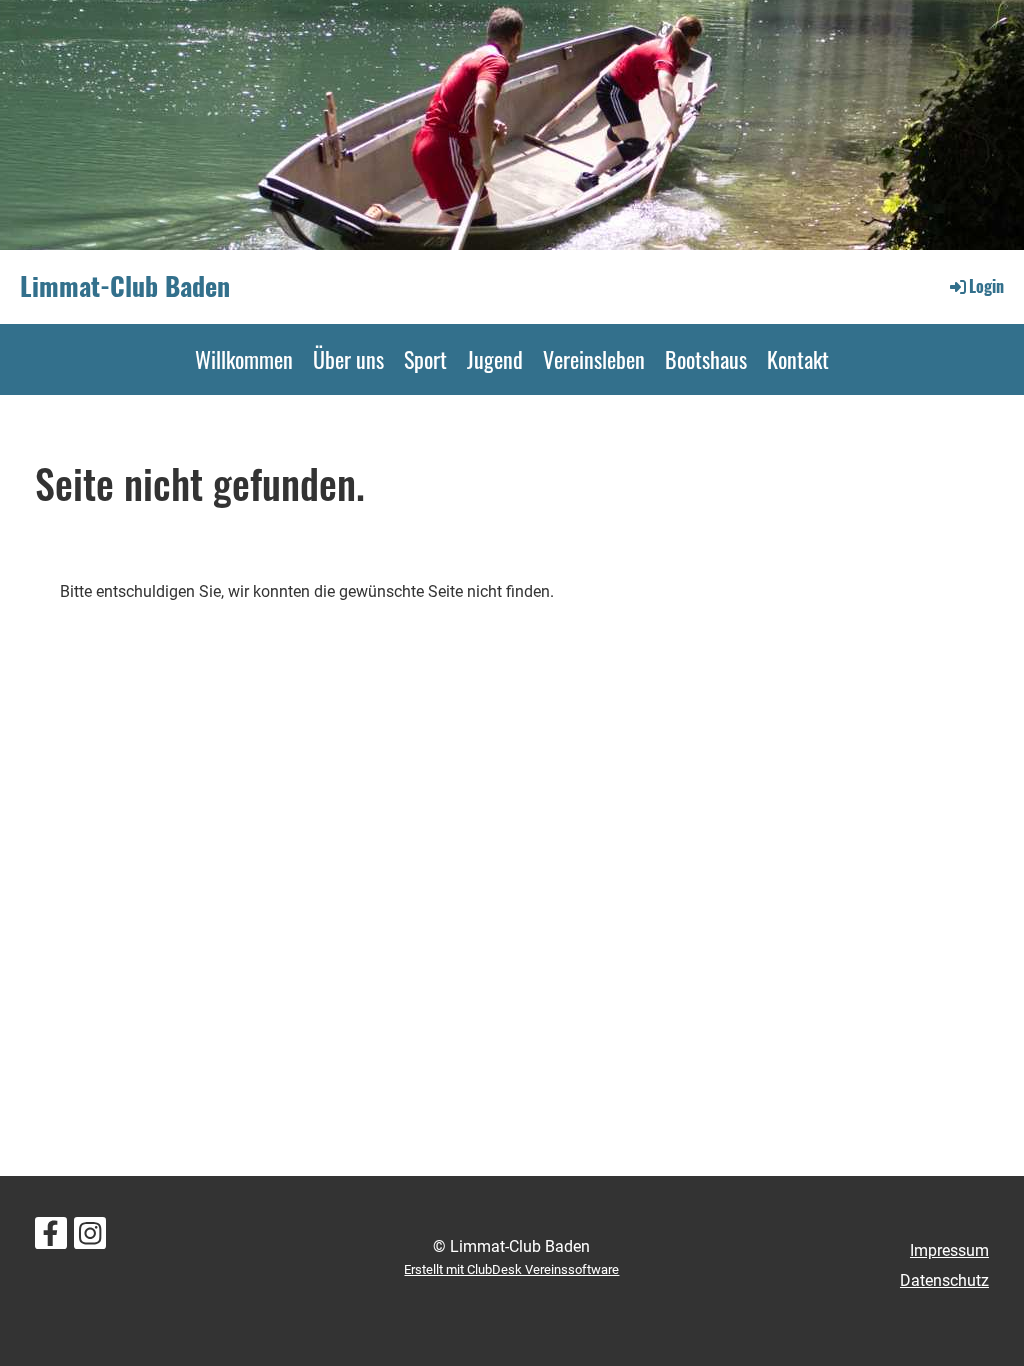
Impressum (949, 1250)
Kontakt (798, 359)
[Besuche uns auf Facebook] (51, 1238)
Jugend (495, 359)
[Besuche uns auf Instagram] (90, 1238)
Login (986, 286)
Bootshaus (706, 359)
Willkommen (244, 359)
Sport (425, 359)
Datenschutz (944, 1280)
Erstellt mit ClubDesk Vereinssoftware (511, 1269)
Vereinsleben (594, 359)
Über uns (348, 359)
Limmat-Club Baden (125, 286)
